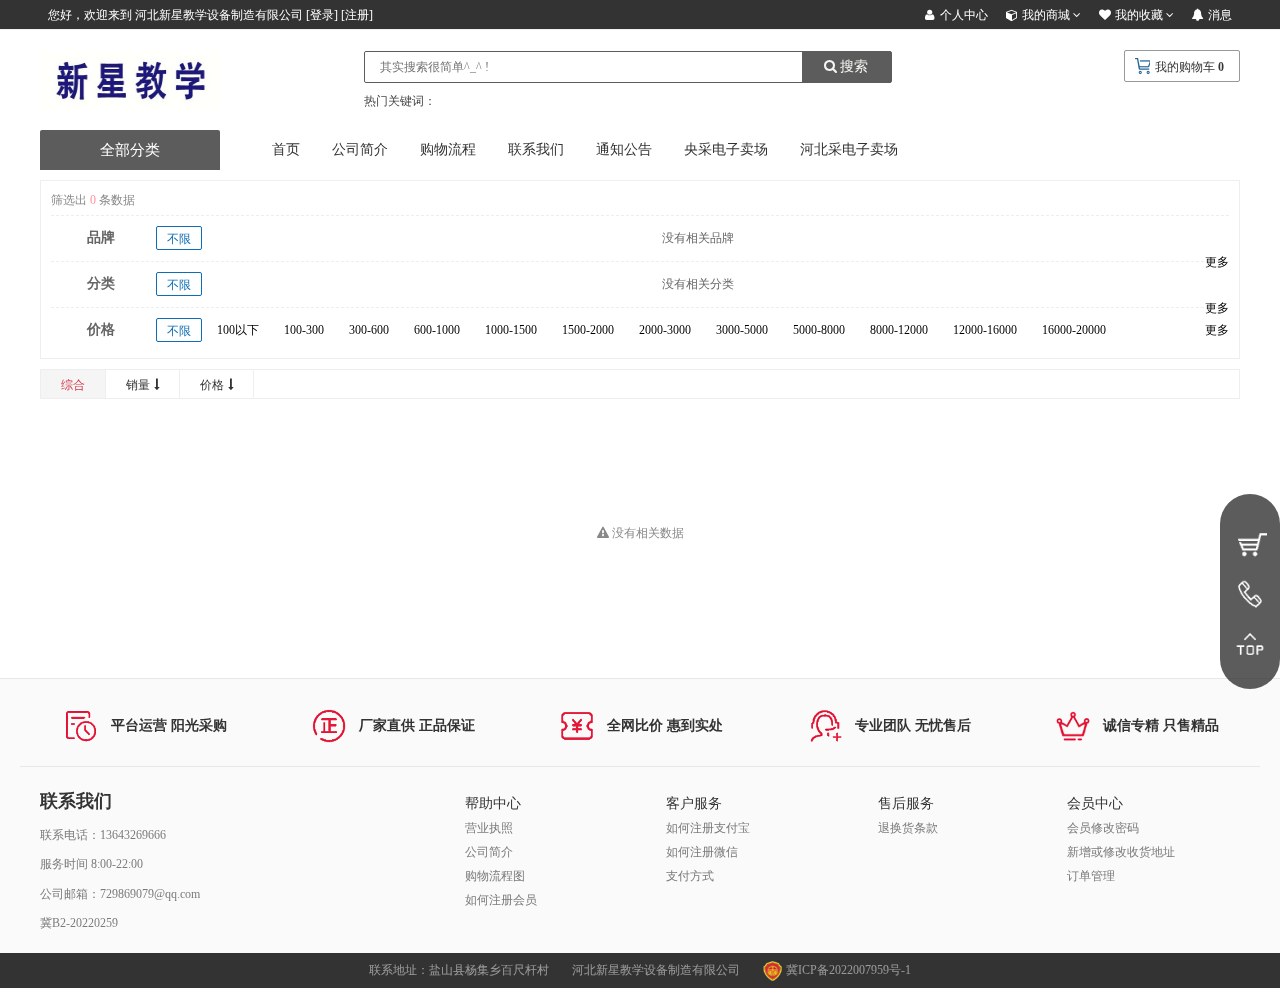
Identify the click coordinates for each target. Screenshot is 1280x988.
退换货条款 (908, 828)
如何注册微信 (702, 852)
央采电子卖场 (726, 149)
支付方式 (690, 876)
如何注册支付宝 (708, 828)
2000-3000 (665, 330)
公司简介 (360, 149)
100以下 (238, 330)
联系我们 (536, 149)
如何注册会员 (501, 900)
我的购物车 (1185, 67)
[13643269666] (1250, 594)
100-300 (304, 330)
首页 (286, 149)
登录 (322, 15)
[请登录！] (1250, 544)
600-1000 (437, 330)
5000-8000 (819, 330)
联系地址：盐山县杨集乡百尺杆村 (459, 970)
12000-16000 (985, 330)
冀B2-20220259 (79, 923)
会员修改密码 (1103, 828)
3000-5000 (742, 330)
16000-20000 (1074, 330)
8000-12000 (899, 330)
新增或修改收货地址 (1121, 852)
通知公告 (624, 149)
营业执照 (489, 828)
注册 (357, 15)
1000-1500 (511, 330)
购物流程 (448, 149)
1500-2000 (588, 330)
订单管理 (1091, 876)
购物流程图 (495, 876)
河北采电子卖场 (849, 149)
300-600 (369, 330)
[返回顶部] (1250, 644)
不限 (179, 239)
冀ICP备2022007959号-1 (847, 970)
